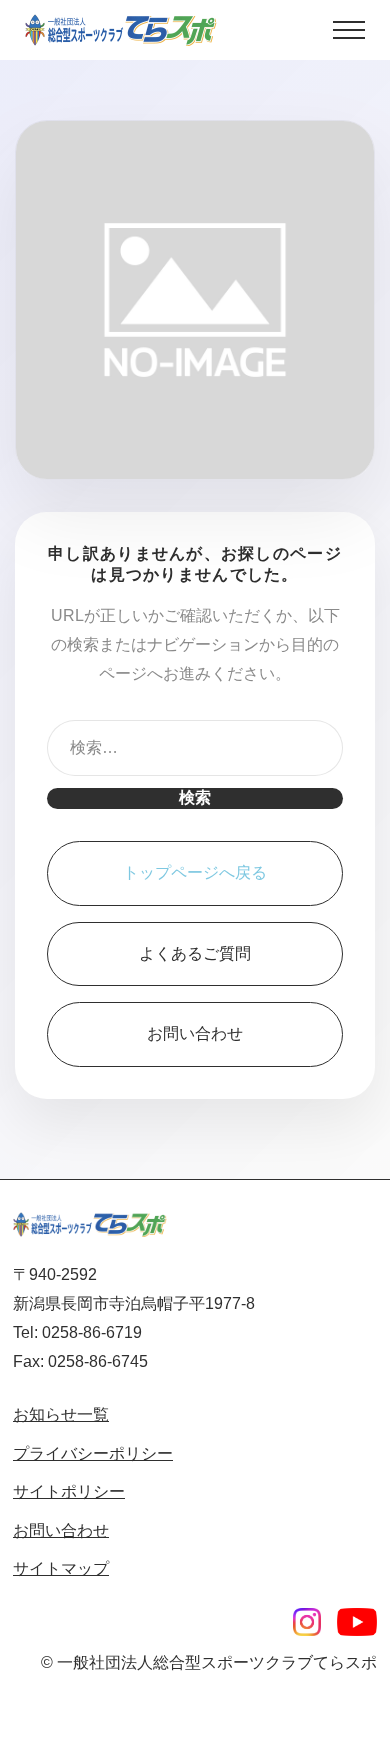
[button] (349, 30)
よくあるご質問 (195, 953)
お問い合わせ (195, 1033)
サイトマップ (61, 1568)
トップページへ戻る (195, 872)
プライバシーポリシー (93, 1453)
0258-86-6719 (92, 1332)
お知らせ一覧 (61, 1414)
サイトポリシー (69, 1491)
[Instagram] (307, 1622)
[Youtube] (357, 1622)
